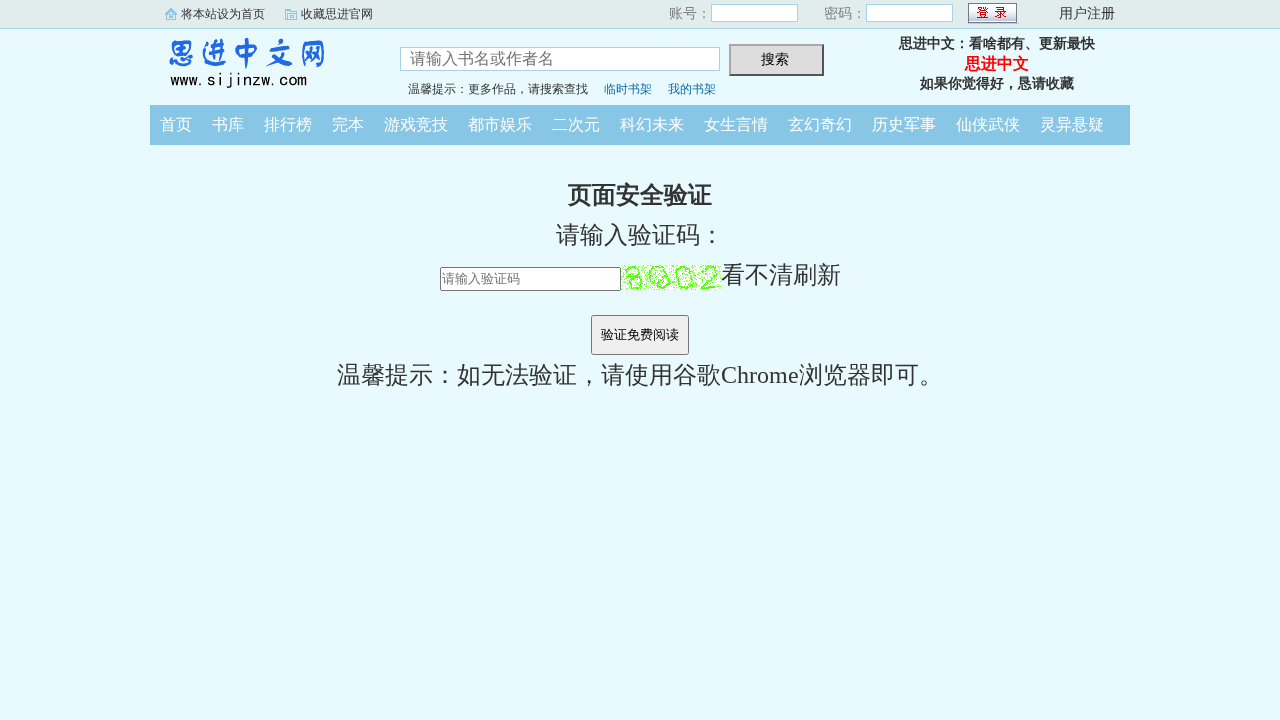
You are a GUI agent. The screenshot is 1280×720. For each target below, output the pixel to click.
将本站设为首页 (223, 14)
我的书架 (692, 89)
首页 (176, 124)
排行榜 (288, 124)
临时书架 (628, 89)
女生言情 (736, 124)
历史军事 (904, 124)
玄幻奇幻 (820, 124)
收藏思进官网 (337, 14)
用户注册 (1087, 13)
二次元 (576, 124)
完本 (348, 124)
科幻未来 (652, 124)
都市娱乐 (500, 124)
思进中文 (260, 64)
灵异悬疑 (1072, 124)
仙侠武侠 (988, 124)
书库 (228, 124)
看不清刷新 (781, 275)
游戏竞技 (416, 124)
